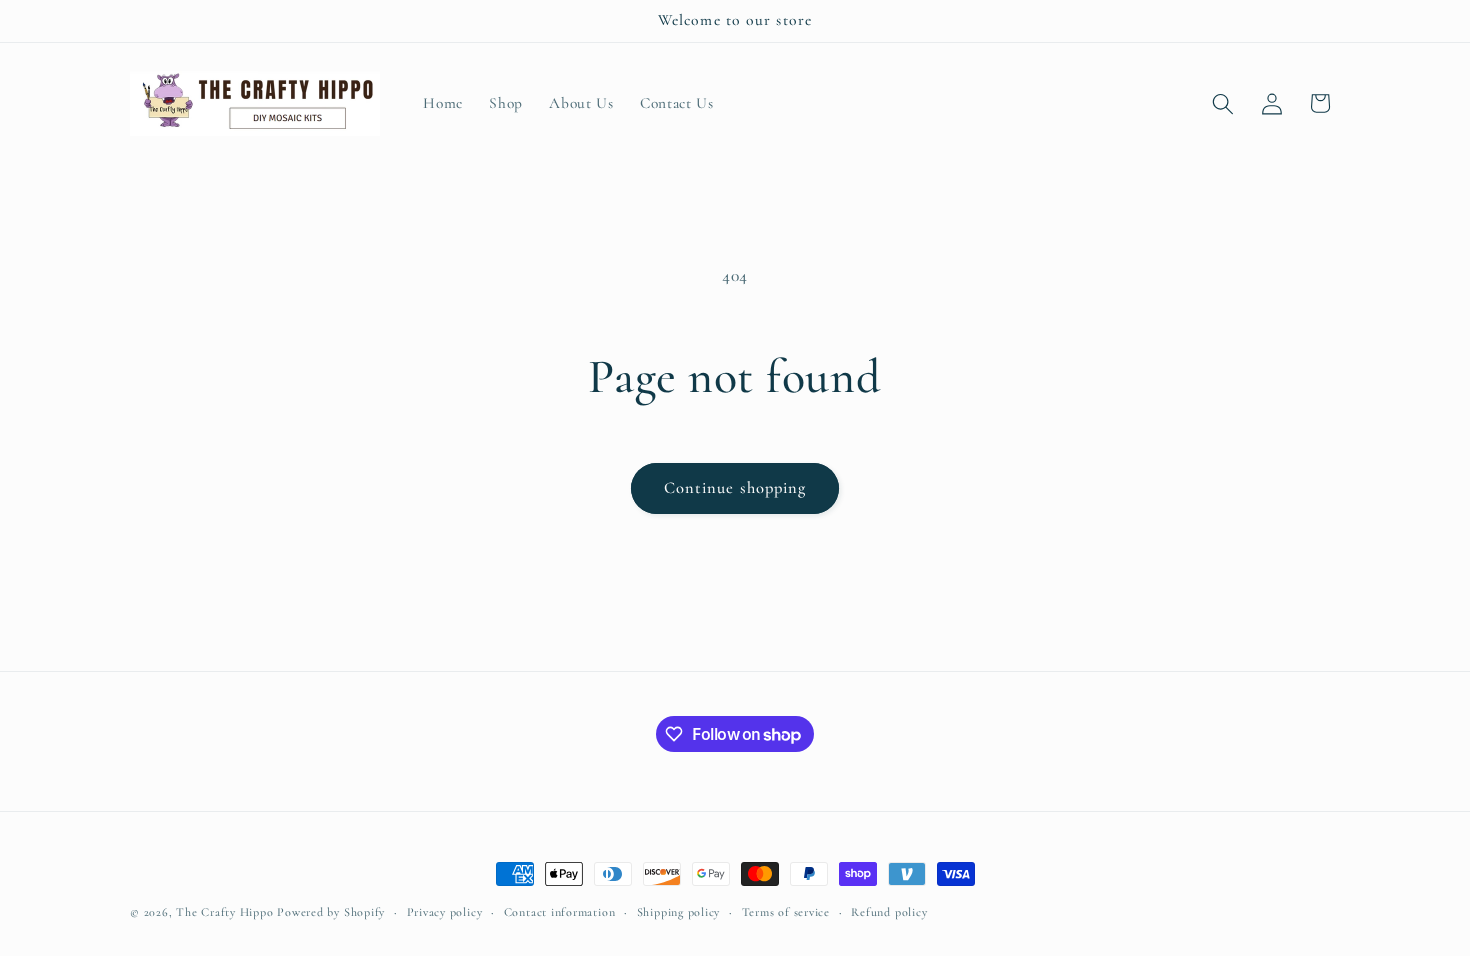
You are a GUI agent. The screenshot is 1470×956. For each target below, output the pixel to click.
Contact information (560, 912)
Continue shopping (735, 488)
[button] (1223, 103)
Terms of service (786, 912)
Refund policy (889, 912)
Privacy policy (445, 912)
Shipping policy (679, 912)
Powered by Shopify (331, 912)
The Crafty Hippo (224, 912)
